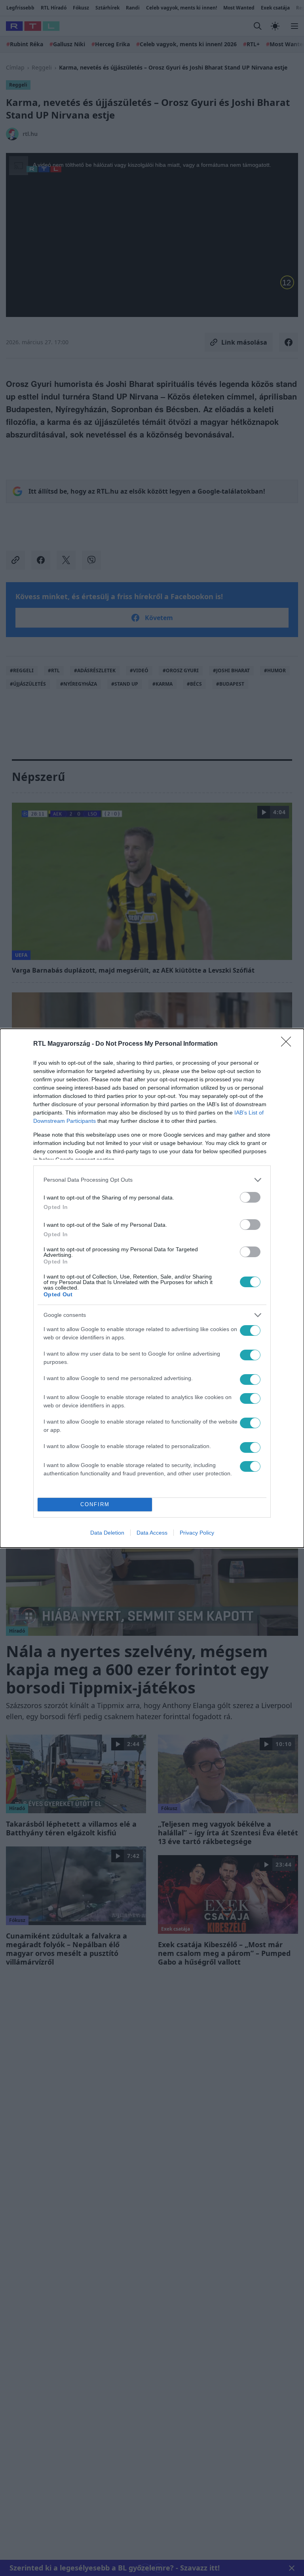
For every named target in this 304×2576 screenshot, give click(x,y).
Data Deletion (107, 1533)
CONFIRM (95, 1504)
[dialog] (152, 1288)
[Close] (289, 1044)
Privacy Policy (197, 1533)
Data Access (152, 1533)
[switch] (250, 1197)
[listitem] (152, 1180)
